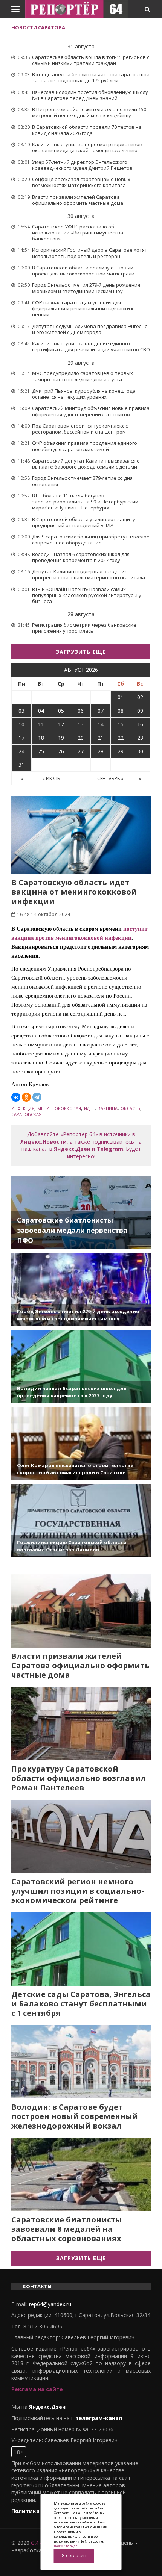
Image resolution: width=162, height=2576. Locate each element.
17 (21, 738)
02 (140, 697)
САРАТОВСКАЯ (26, 1114)
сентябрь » (110, 778)
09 (140, 711)
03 (21, 711)
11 (41, 724)
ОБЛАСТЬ (130, 1108)
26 (61, 751)
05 (61, 711)
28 (101, 751)
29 (121, 751)
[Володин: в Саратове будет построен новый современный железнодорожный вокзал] (81, 2062)
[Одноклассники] (26, 1097)
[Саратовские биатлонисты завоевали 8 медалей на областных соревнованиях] (81, 2175)
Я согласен (74, 2556)
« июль (51, 778)
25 (41, 751)
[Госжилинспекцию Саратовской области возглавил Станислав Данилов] (81, 1521)
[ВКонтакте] (16, 1097)
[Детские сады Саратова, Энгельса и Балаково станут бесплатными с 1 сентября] (81, 1949)
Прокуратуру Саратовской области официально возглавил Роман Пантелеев (79, 1778)
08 (121, 711)
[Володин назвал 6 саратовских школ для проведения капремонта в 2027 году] (81, 1367)
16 (140, 724)
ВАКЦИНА (108, 1108)
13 (81, 724)
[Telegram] (37, 1097)
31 (21, 765)
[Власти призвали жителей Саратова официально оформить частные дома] (81, 1611)
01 (121, 697)
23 (140, 738)
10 (21, 724)
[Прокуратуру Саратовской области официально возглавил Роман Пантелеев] (81, 1724)
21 (101, 738)
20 (81, 738)
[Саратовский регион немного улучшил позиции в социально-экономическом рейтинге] (81, 1836)
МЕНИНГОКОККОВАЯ (59, 1108)
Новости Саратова (38, 27)
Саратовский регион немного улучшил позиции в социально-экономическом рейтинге (78, 1891)
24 (21, 751)
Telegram (110, 1149)
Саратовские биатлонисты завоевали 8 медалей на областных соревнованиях (67, 2229)
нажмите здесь (66, 2546)
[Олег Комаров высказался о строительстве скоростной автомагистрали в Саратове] (81, 1444)
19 (61, 738)
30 (140, 751)
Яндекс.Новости (44, 1142)
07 (101, 711)
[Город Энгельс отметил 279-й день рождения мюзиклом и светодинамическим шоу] (81, 1290)
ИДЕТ (89, 1108)
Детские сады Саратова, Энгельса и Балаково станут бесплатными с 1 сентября (81, 2004)
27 (81, 751)
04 (41, 711)
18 (41, 738)
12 (61, 724)
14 (101, 724)
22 (121, 738)
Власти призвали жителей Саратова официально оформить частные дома (80, 1665)
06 (81, 711)
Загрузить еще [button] (81, 652)
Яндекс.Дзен (72, 1149)
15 (121, 724)
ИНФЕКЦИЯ (23, 1108)
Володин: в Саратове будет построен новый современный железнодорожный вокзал (75, 2116)
